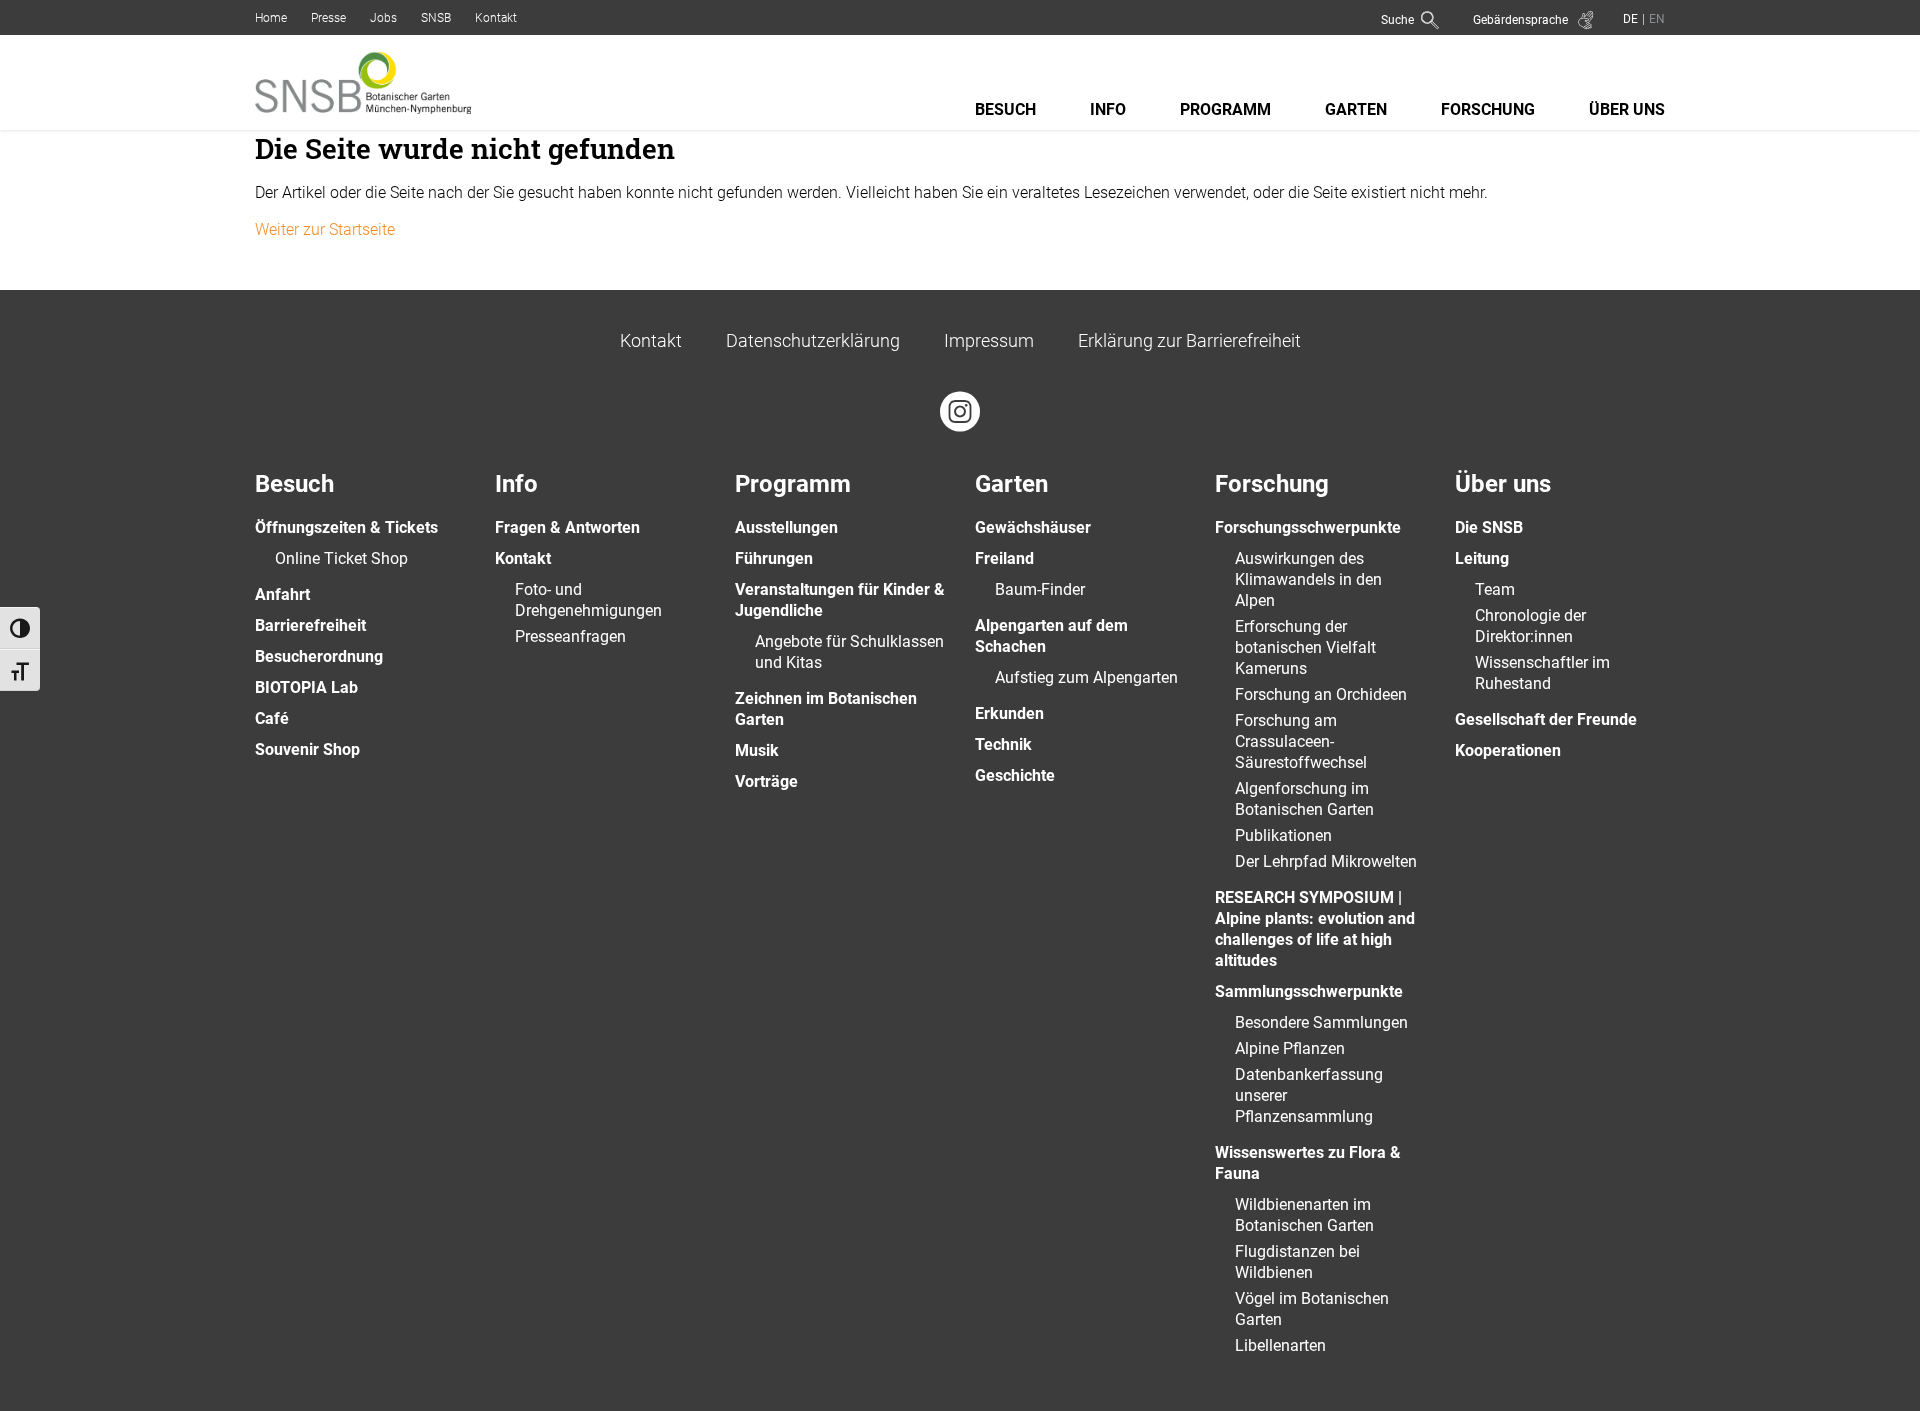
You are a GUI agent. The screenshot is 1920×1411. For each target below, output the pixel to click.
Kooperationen (1508, 750)
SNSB (436, 18)
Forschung (1488, 109)
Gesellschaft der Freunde (1546, 719)
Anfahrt (282, 594)
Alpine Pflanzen (1290, 1048)
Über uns (1627, 109)
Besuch (1005, 109)
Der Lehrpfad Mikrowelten (1326, 861)
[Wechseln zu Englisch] (1655, 18)
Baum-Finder (1040, 589)
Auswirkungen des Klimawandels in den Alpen (1308, 579)
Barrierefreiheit (310, 625)
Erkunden (1009, 713)
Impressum (989, 340)
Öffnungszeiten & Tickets (346, 527)
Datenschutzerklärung (813, 340)
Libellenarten (1280, 1345)
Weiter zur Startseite (325, 229)
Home (271, 18)
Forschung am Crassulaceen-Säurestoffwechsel (1301, 741)
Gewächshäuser (1033, 527)
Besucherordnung (319, 656)
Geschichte (1015, 775)
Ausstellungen (786, 527)
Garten (1356, 109)
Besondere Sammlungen (1321, 1022)
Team (1495, 589)
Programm (1225, 109)
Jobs (383, 18)
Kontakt (496, 18)
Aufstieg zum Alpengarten (1086, 677)
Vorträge (766, 781)
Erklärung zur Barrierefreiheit (1189, 340)
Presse (328, 18)
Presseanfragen (570, 636)
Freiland (1004, 558)
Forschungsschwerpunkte (1308, 527)
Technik (1003, 744)
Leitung (1482, 558)
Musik (757, 750)
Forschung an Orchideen (1321, 694)
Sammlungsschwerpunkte (1309, 991)
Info (1108, 109)
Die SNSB (1489, 527)
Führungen (774, 558)
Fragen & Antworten (567, 527)
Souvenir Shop (307, 749)
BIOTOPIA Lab (306, 687)
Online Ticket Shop (341, 558)
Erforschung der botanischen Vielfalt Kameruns (1305, 647)
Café (272, 718)
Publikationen (1283, 835)
